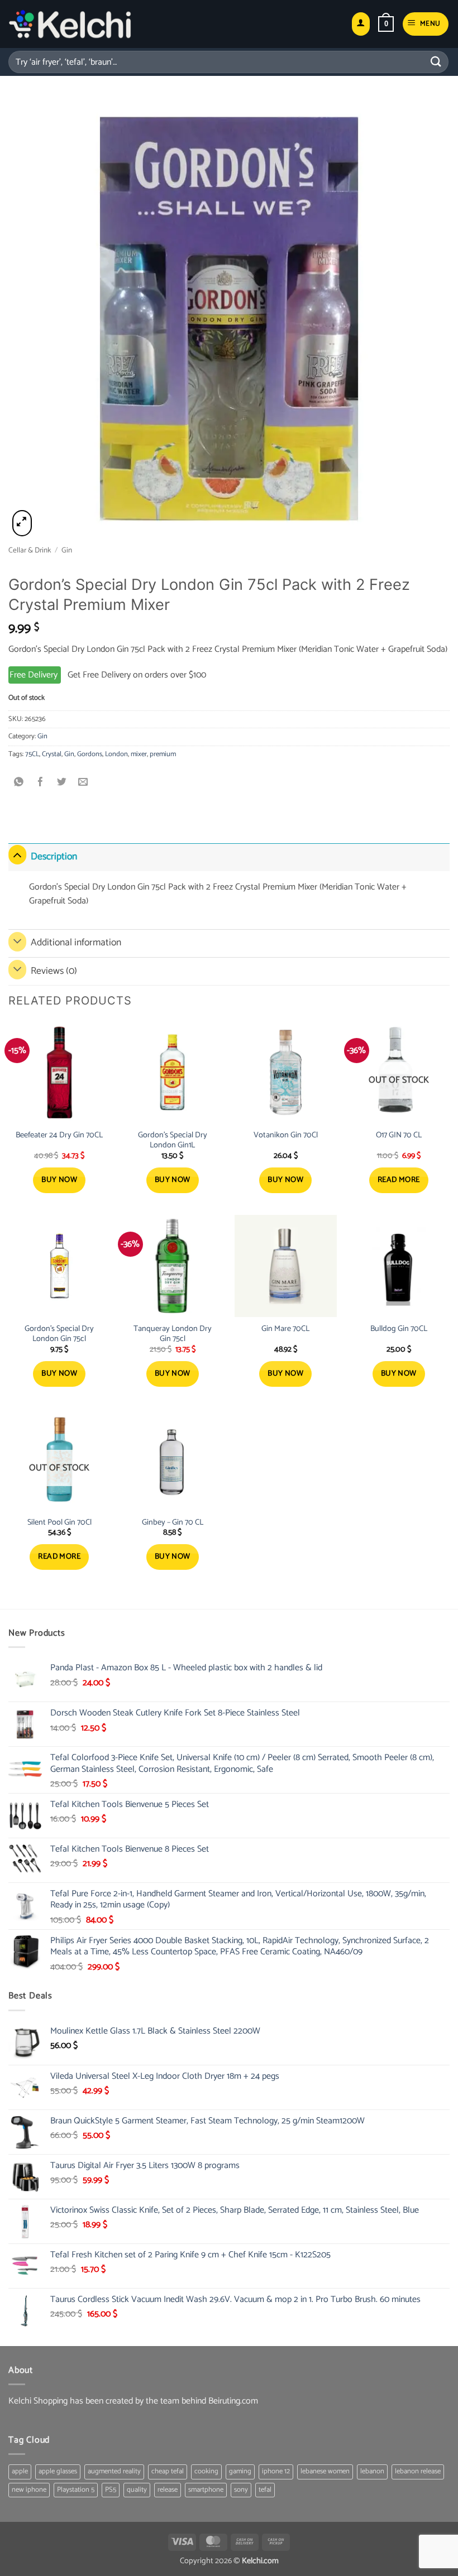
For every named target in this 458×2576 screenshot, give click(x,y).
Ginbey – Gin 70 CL (173, 1523)
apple (20, 2471)
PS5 (111, 2490)
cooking (206, 2471)
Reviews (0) (54, 971)
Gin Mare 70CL (285, 1329)
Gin (67, 550)
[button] (386, 24)
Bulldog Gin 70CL (399, 1329)
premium (163, 754)
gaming (240, 2471)
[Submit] (436, 62)
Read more (399, 1180)
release (168, 2490)
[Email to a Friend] (84, 783)
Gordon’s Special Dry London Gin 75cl (59, 1334)
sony (241, 2490)
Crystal (52, 754)
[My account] (361, 24)
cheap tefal (168, 2471)
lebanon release (418, 2471)
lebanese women (325, 2471)
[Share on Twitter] (62, 783)
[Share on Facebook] (40, 783)
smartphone (206, 2490)
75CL (32, 754)
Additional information (76, 943)
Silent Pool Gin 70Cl (59, 1523)
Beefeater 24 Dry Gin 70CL (59, 1135)
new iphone (29, 2490)
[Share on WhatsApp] (19, 783)
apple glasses (58, 2471)
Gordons (90, 754)
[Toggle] (17, 855)
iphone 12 (276, 2471)
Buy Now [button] (59, 1180)
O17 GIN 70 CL (399, 1135)
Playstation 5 (76, 2490)
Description (54, 857)
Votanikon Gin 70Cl (286, 1135)
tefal (265, 2490)
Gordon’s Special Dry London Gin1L (173, 1140)
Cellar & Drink (30, 550)
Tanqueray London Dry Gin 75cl (173, 1334)
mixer (139, 754)
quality (137, 2490)
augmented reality (114, 2471)
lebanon (372, 2471)
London (116, 754)
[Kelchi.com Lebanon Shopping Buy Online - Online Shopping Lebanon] (70, 24)
